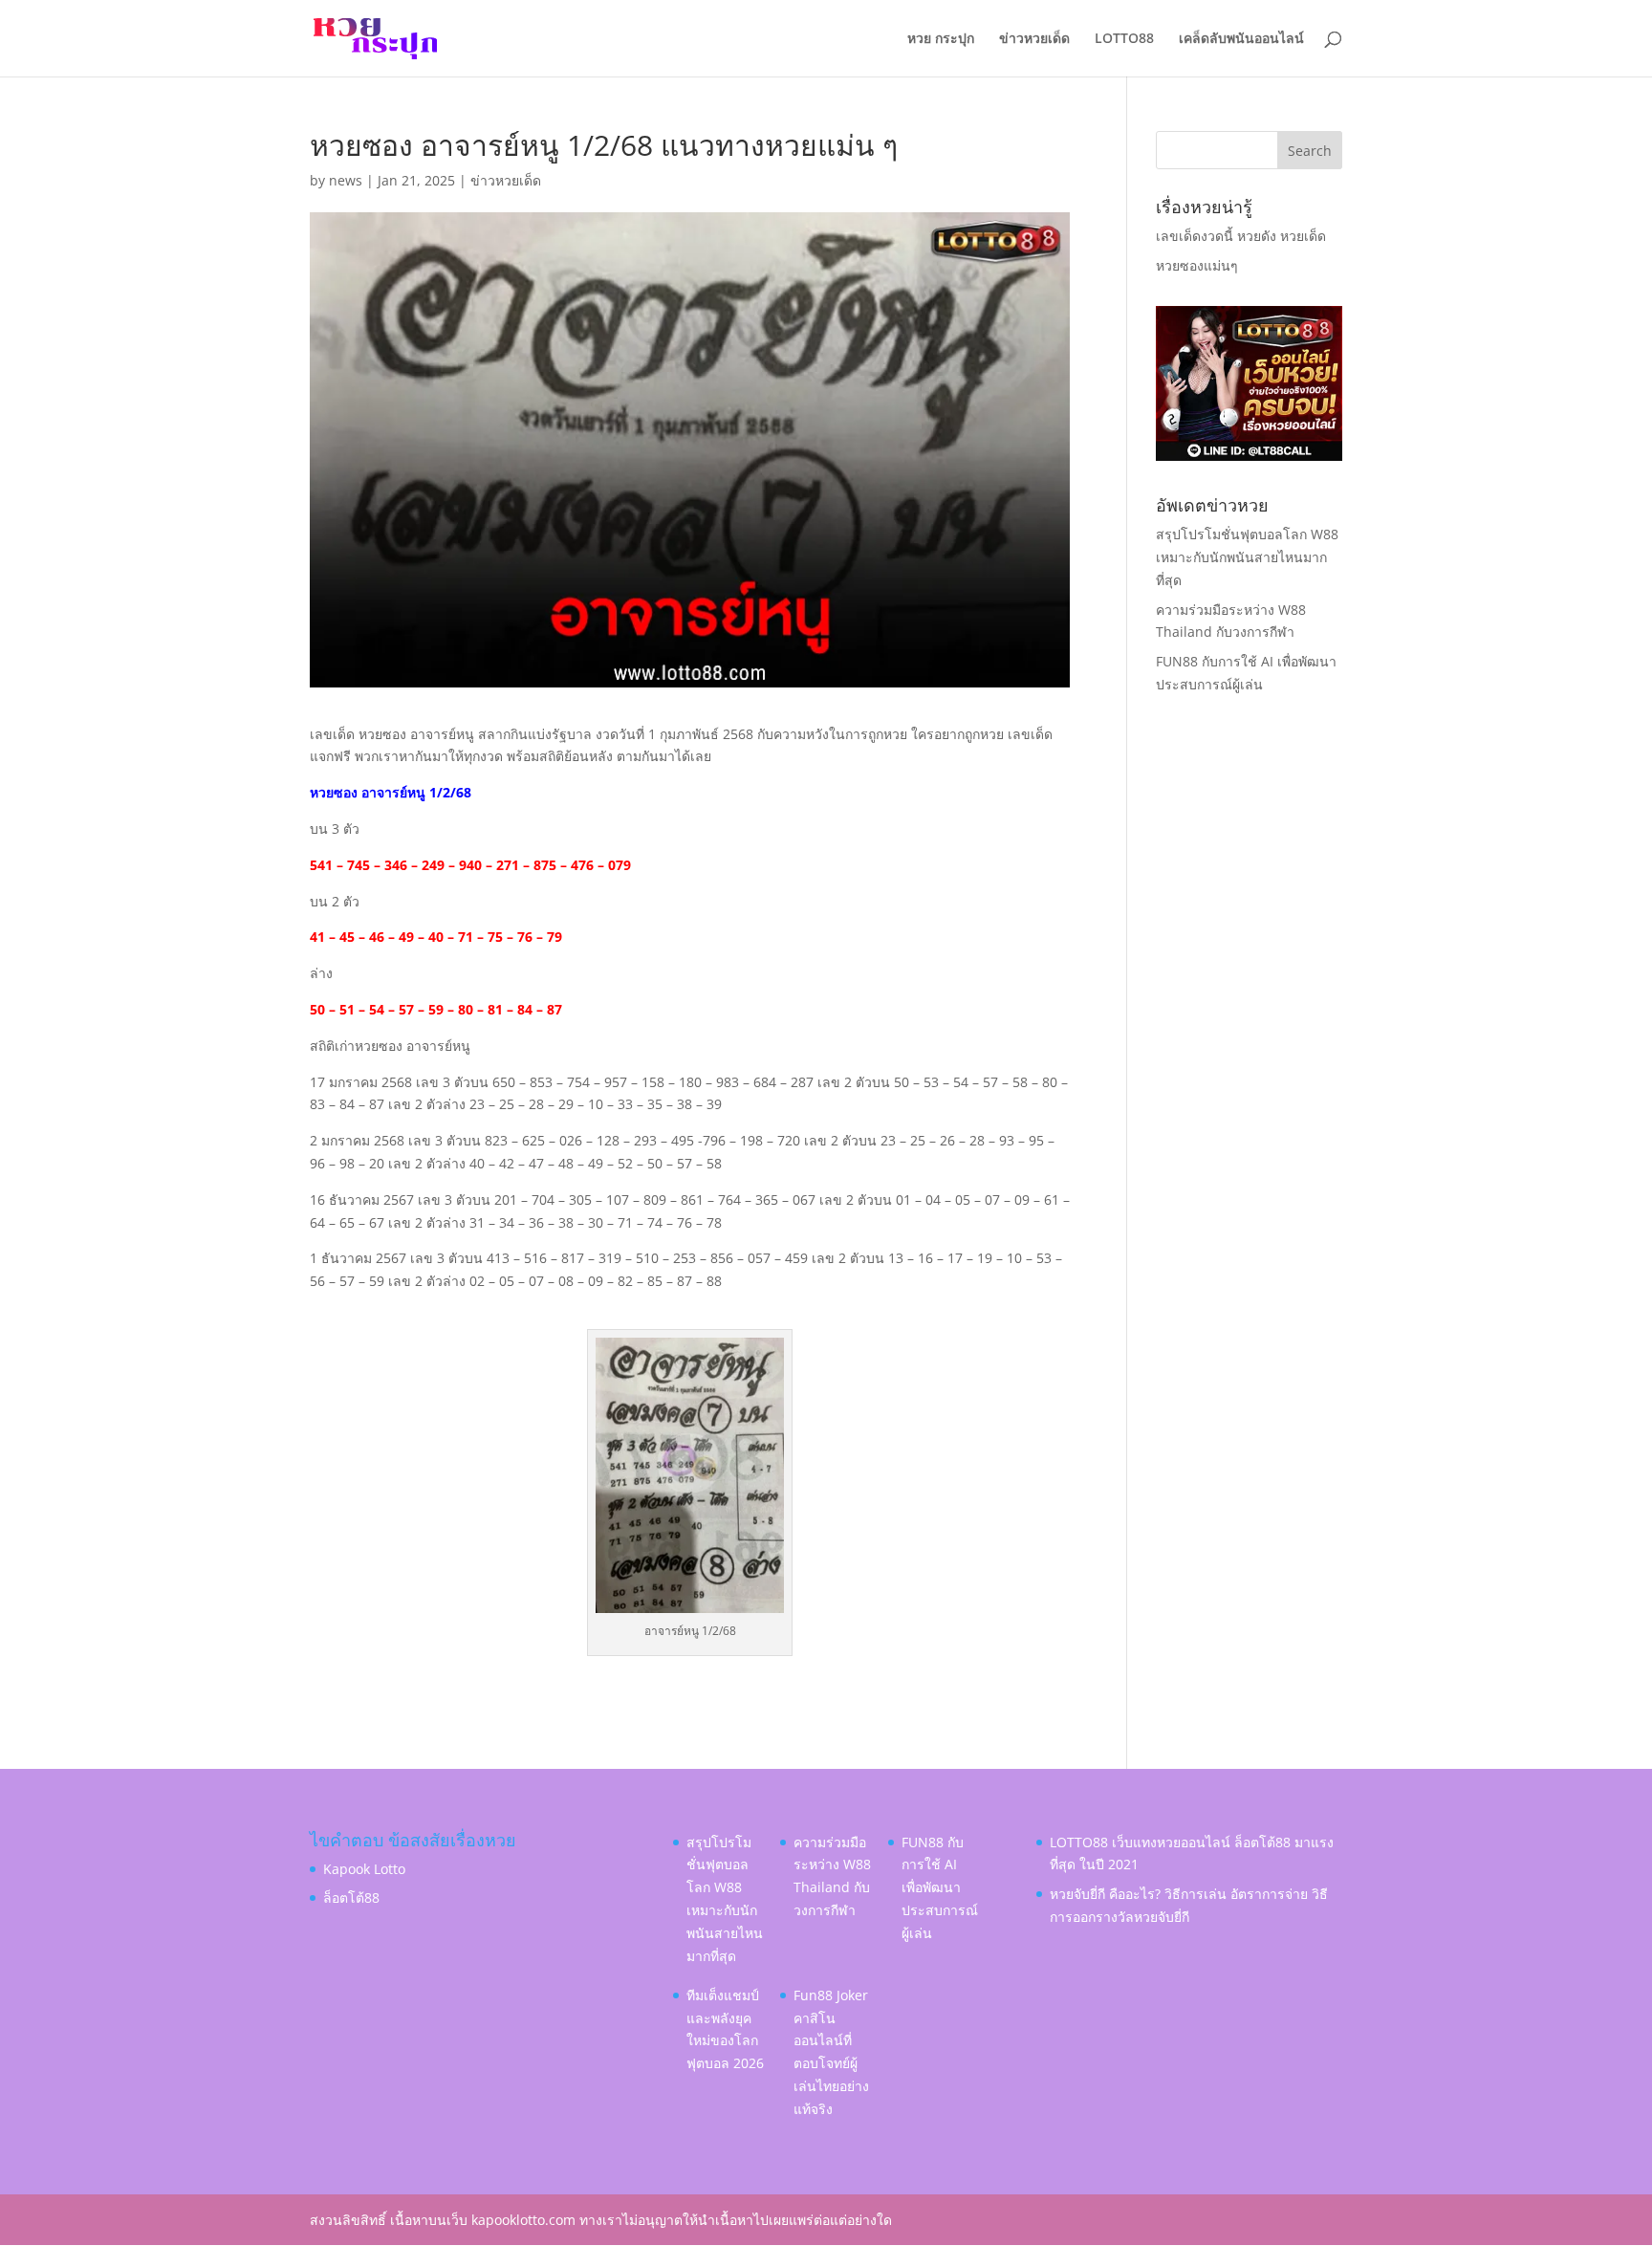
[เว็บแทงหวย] (1249, 456)
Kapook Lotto (364, 1869)
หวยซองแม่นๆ (1197, 265)
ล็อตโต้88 (351, 1897)
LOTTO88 (1124, 39)
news (346, 180)
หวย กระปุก (941, 39)
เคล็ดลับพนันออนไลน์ (1241, 39)
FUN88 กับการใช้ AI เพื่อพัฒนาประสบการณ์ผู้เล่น (940, 1887)
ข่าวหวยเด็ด (1034, 39)
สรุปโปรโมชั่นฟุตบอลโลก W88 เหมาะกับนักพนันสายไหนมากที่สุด (1247, 557)
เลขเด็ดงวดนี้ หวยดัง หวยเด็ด (1241, 236)
